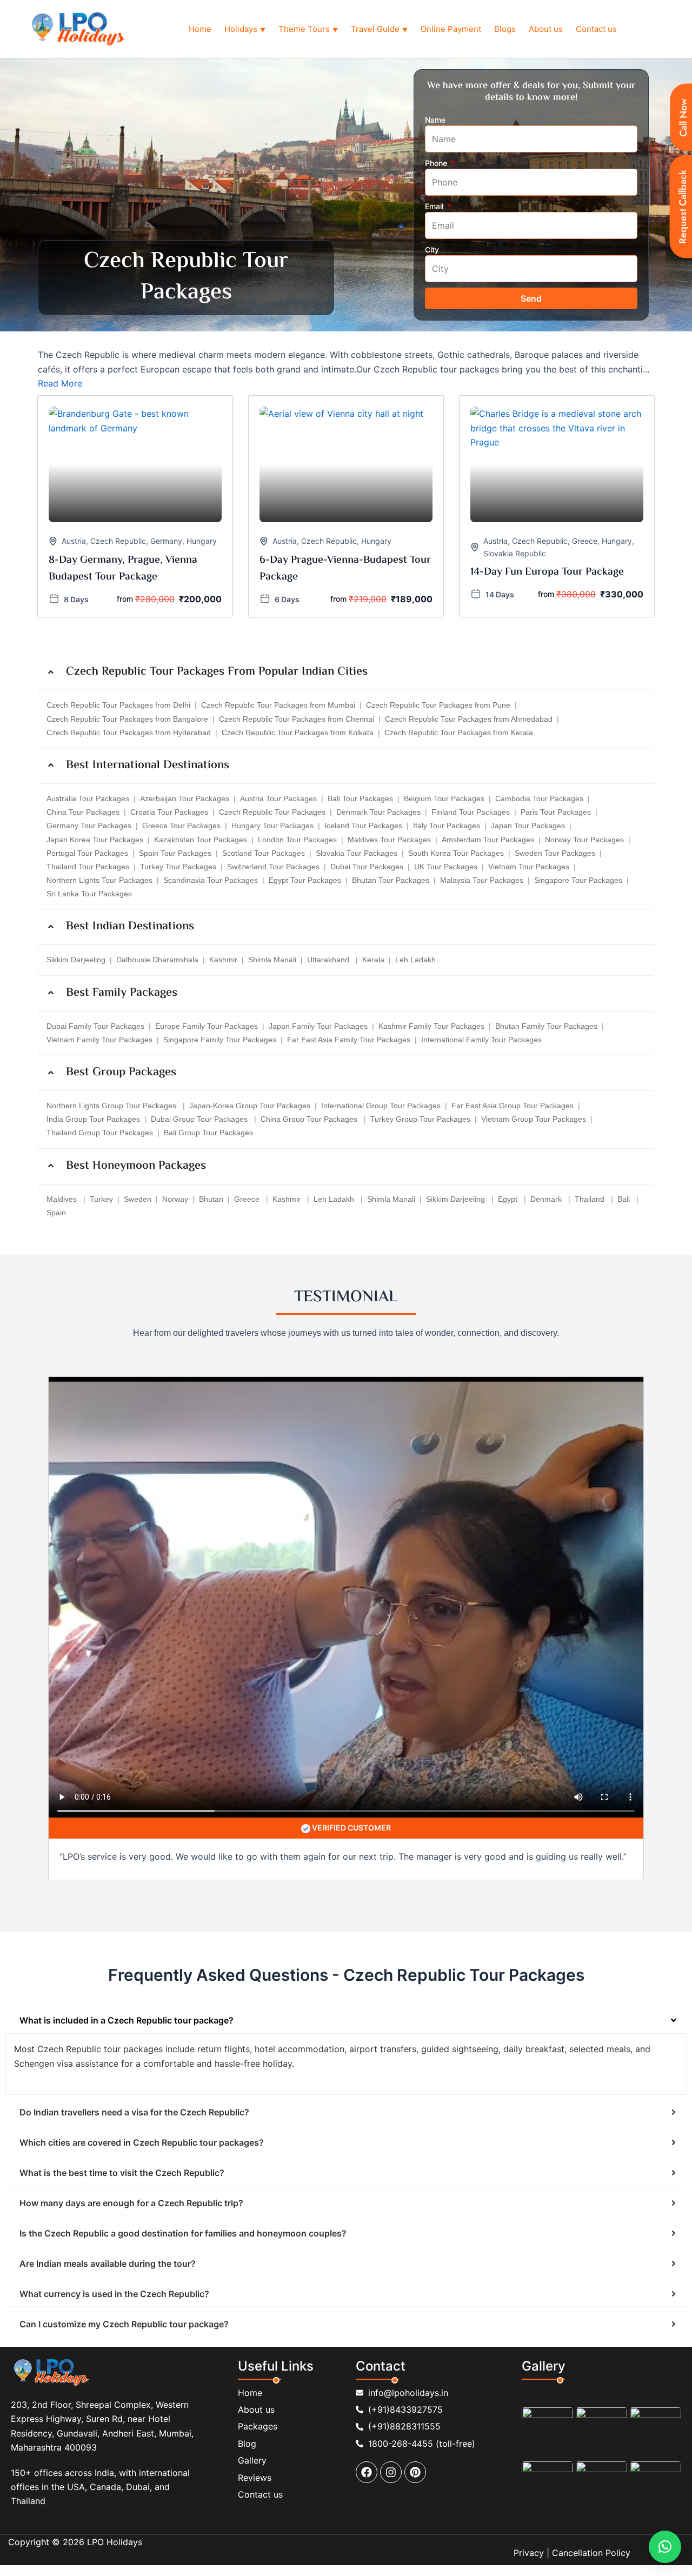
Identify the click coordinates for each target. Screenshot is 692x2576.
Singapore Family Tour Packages (220, 1040)
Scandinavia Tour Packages (211, 880)
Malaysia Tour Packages (482, 880)
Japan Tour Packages (528, 826)
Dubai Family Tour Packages (95, 1026)
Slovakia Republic (515, 553)
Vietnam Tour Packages (529, 867)
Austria (74, 541)
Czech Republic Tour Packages (272, 812)
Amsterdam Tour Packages (488, 840)
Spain (56, 1213)
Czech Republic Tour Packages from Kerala (459, 733)
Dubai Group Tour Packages (200, 1119)
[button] (665, 2547)
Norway (175, 1199)
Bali (625, 1199)
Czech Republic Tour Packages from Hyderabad (129, 733)
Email (435, 206)
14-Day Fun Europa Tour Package (547, 572)
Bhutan (211, 1199)
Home (200, 29)
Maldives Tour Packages (389, 840)
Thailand (591, 1199)
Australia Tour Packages (88, 798)
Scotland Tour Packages (264, 853)
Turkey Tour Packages (178, 867)
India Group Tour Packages (93, 1119)
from (125, 599)
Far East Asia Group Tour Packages (513, 1106)
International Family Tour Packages (481, 1040)
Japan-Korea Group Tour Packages (250, 1106)
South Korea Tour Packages (456, 853)
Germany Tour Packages (89, 826)
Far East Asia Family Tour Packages (349, 1040)
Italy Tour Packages (447, 826)
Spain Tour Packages (175, 853)
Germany (166, 541)
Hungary (202, 541)
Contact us (596, 29)
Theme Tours (308, 29)
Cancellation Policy (591, 2553)
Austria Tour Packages (278, 798)
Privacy (529, 2553)
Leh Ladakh (415, 960)
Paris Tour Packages (556, 812)
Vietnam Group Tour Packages (534, 1119)
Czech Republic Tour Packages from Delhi (118, 705)
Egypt (509, 1199)
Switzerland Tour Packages (273, 867)
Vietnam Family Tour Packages (99, 1040)
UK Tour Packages (446, 867)
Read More (60, 383)
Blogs (505, 29)
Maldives (63, 1199)
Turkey (101, 1199)
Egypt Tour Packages (305, 880)
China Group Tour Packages (310, 1119)
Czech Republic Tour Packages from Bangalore (127, 719)
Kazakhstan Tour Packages (201, 840)
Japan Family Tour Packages (318, 1026)
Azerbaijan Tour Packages (185, 798)
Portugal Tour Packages (87, 853)
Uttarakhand (329, 960)
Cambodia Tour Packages (539, 798)
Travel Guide (379, 29)
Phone (437, 163)
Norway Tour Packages (584, 840)
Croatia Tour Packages (169, 812)
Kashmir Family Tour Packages (431, 1026)
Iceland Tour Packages (363, 826)
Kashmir (223, 960)
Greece (585, 541)
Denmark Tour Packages (378, 812)
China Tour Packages (83, 812)
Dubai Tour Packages (367, 867)
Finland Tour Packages (471, 812)
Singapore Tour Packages (578, 880)
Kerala (373, 960)
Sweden (138, 1199)
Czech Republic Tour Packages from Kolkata (298, 733)
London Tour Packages (297, 840)
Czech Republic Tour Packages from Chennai (297, 719)
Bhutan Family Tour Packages (546, 1026)
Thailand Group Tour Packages (100, 1133)
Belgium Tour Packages (444, 798)
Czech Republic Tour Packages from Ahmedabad (469, 719)
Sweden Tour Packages (555, 853)
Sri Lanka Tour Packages (89, 894)
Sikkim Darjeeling (76, 960)
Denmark (547, 1199)
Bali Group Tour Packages (208, 1133)
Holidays (245, 29)
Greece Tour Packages (181, 826)
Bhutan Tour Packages (391, 880)
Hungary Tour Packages (272, 826)
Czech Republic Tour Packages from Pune (438, 705)
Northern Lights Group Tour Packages (112, 1106)
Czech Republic (118, 541)
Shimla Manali (272, 960)
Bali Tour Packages (360, 798)
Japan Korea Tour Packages (95, 840)
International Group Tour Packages (381, 1106)
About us (546, 29)
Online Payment (451, 29)
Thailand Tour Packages (88, 867)
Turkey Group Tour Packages (420, 1119)
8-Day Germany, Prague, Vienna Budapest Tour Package (123, 569)
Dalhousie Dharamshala (157, 960)
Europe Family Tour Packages (207, 1026)
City (432, 249)
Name (435, 120)
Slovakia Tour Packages (357, 853)
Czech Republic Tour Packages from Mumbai (278, 705)
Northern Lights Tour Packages (99, 880)
